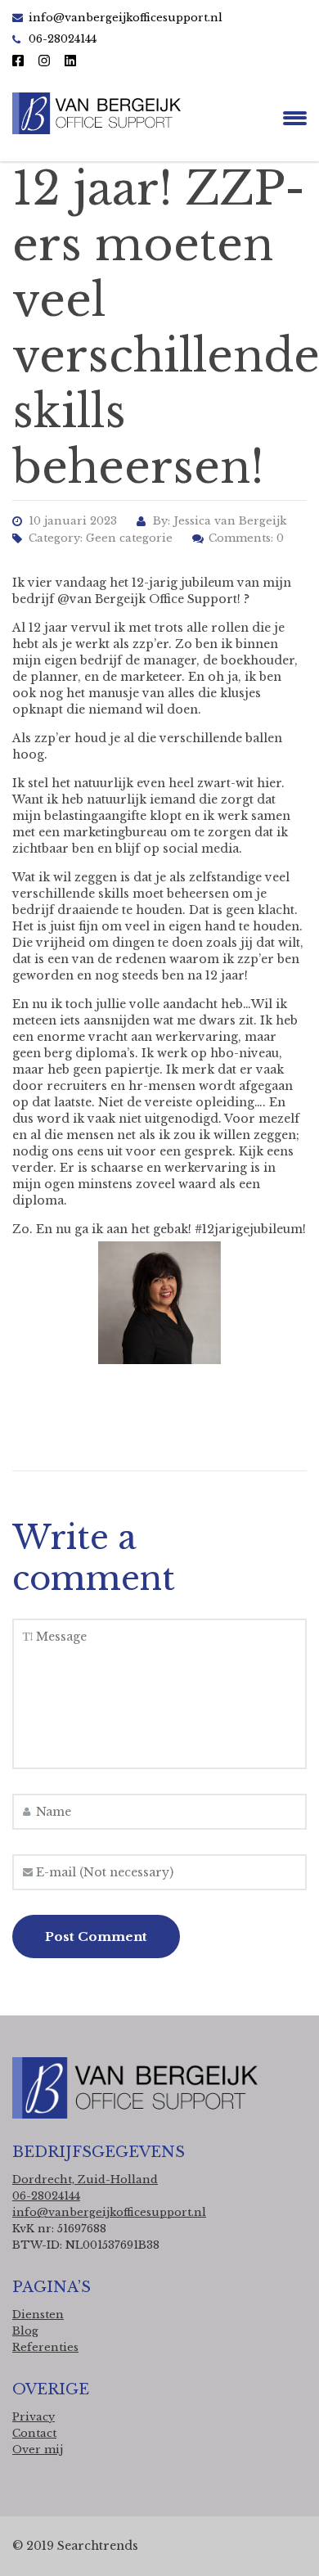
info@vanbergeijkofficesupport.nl (126, 18)
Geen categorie (129, 538)
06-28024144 (46, 2196)
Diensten (38, 2315)
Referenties (45, 2347)
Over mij (38, 2450)
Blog (25, 2331)
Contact (34, 2433)
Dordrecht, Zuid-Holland (85, 2180)
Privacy (34, 2417)
